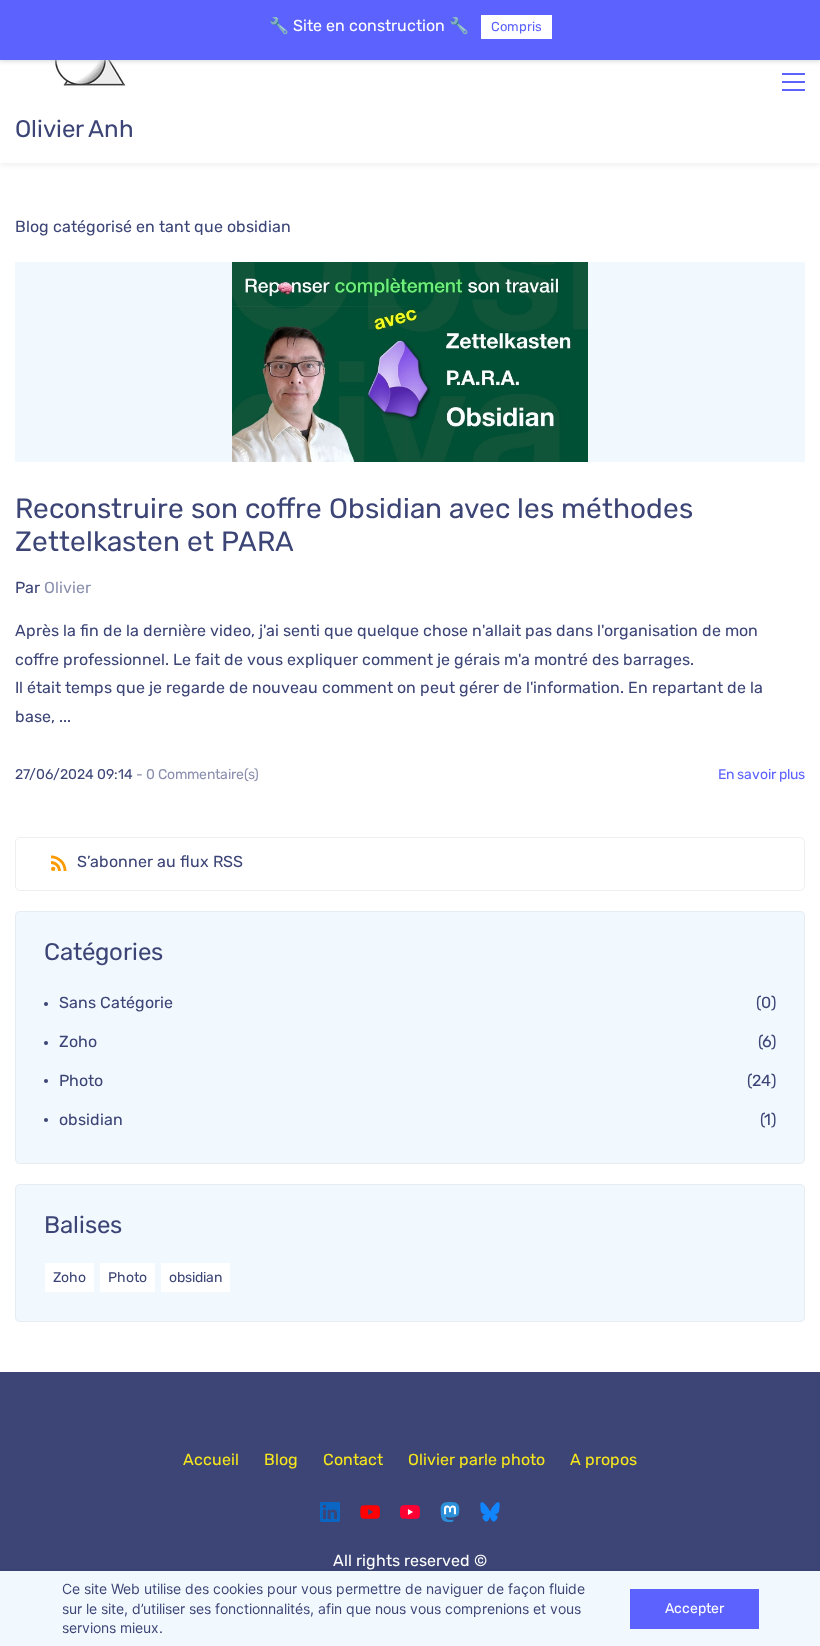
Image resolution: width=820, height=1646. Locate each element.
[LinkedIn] (330, 1512)
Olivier (67, 587)
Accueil (211, 1459)
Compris (516, 26)
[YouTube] (370, 1512)
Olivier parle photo (476, 1459)
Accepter (694, 1608)
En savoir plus (761, 774)
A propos (603, 1459)
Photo (81, 1080)
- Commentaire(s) (197, 774)
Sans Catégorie (116, 1002)
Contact (353, 1459)
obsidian (91, 1119)
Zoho (78, 1041)
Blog (281, 1459)
